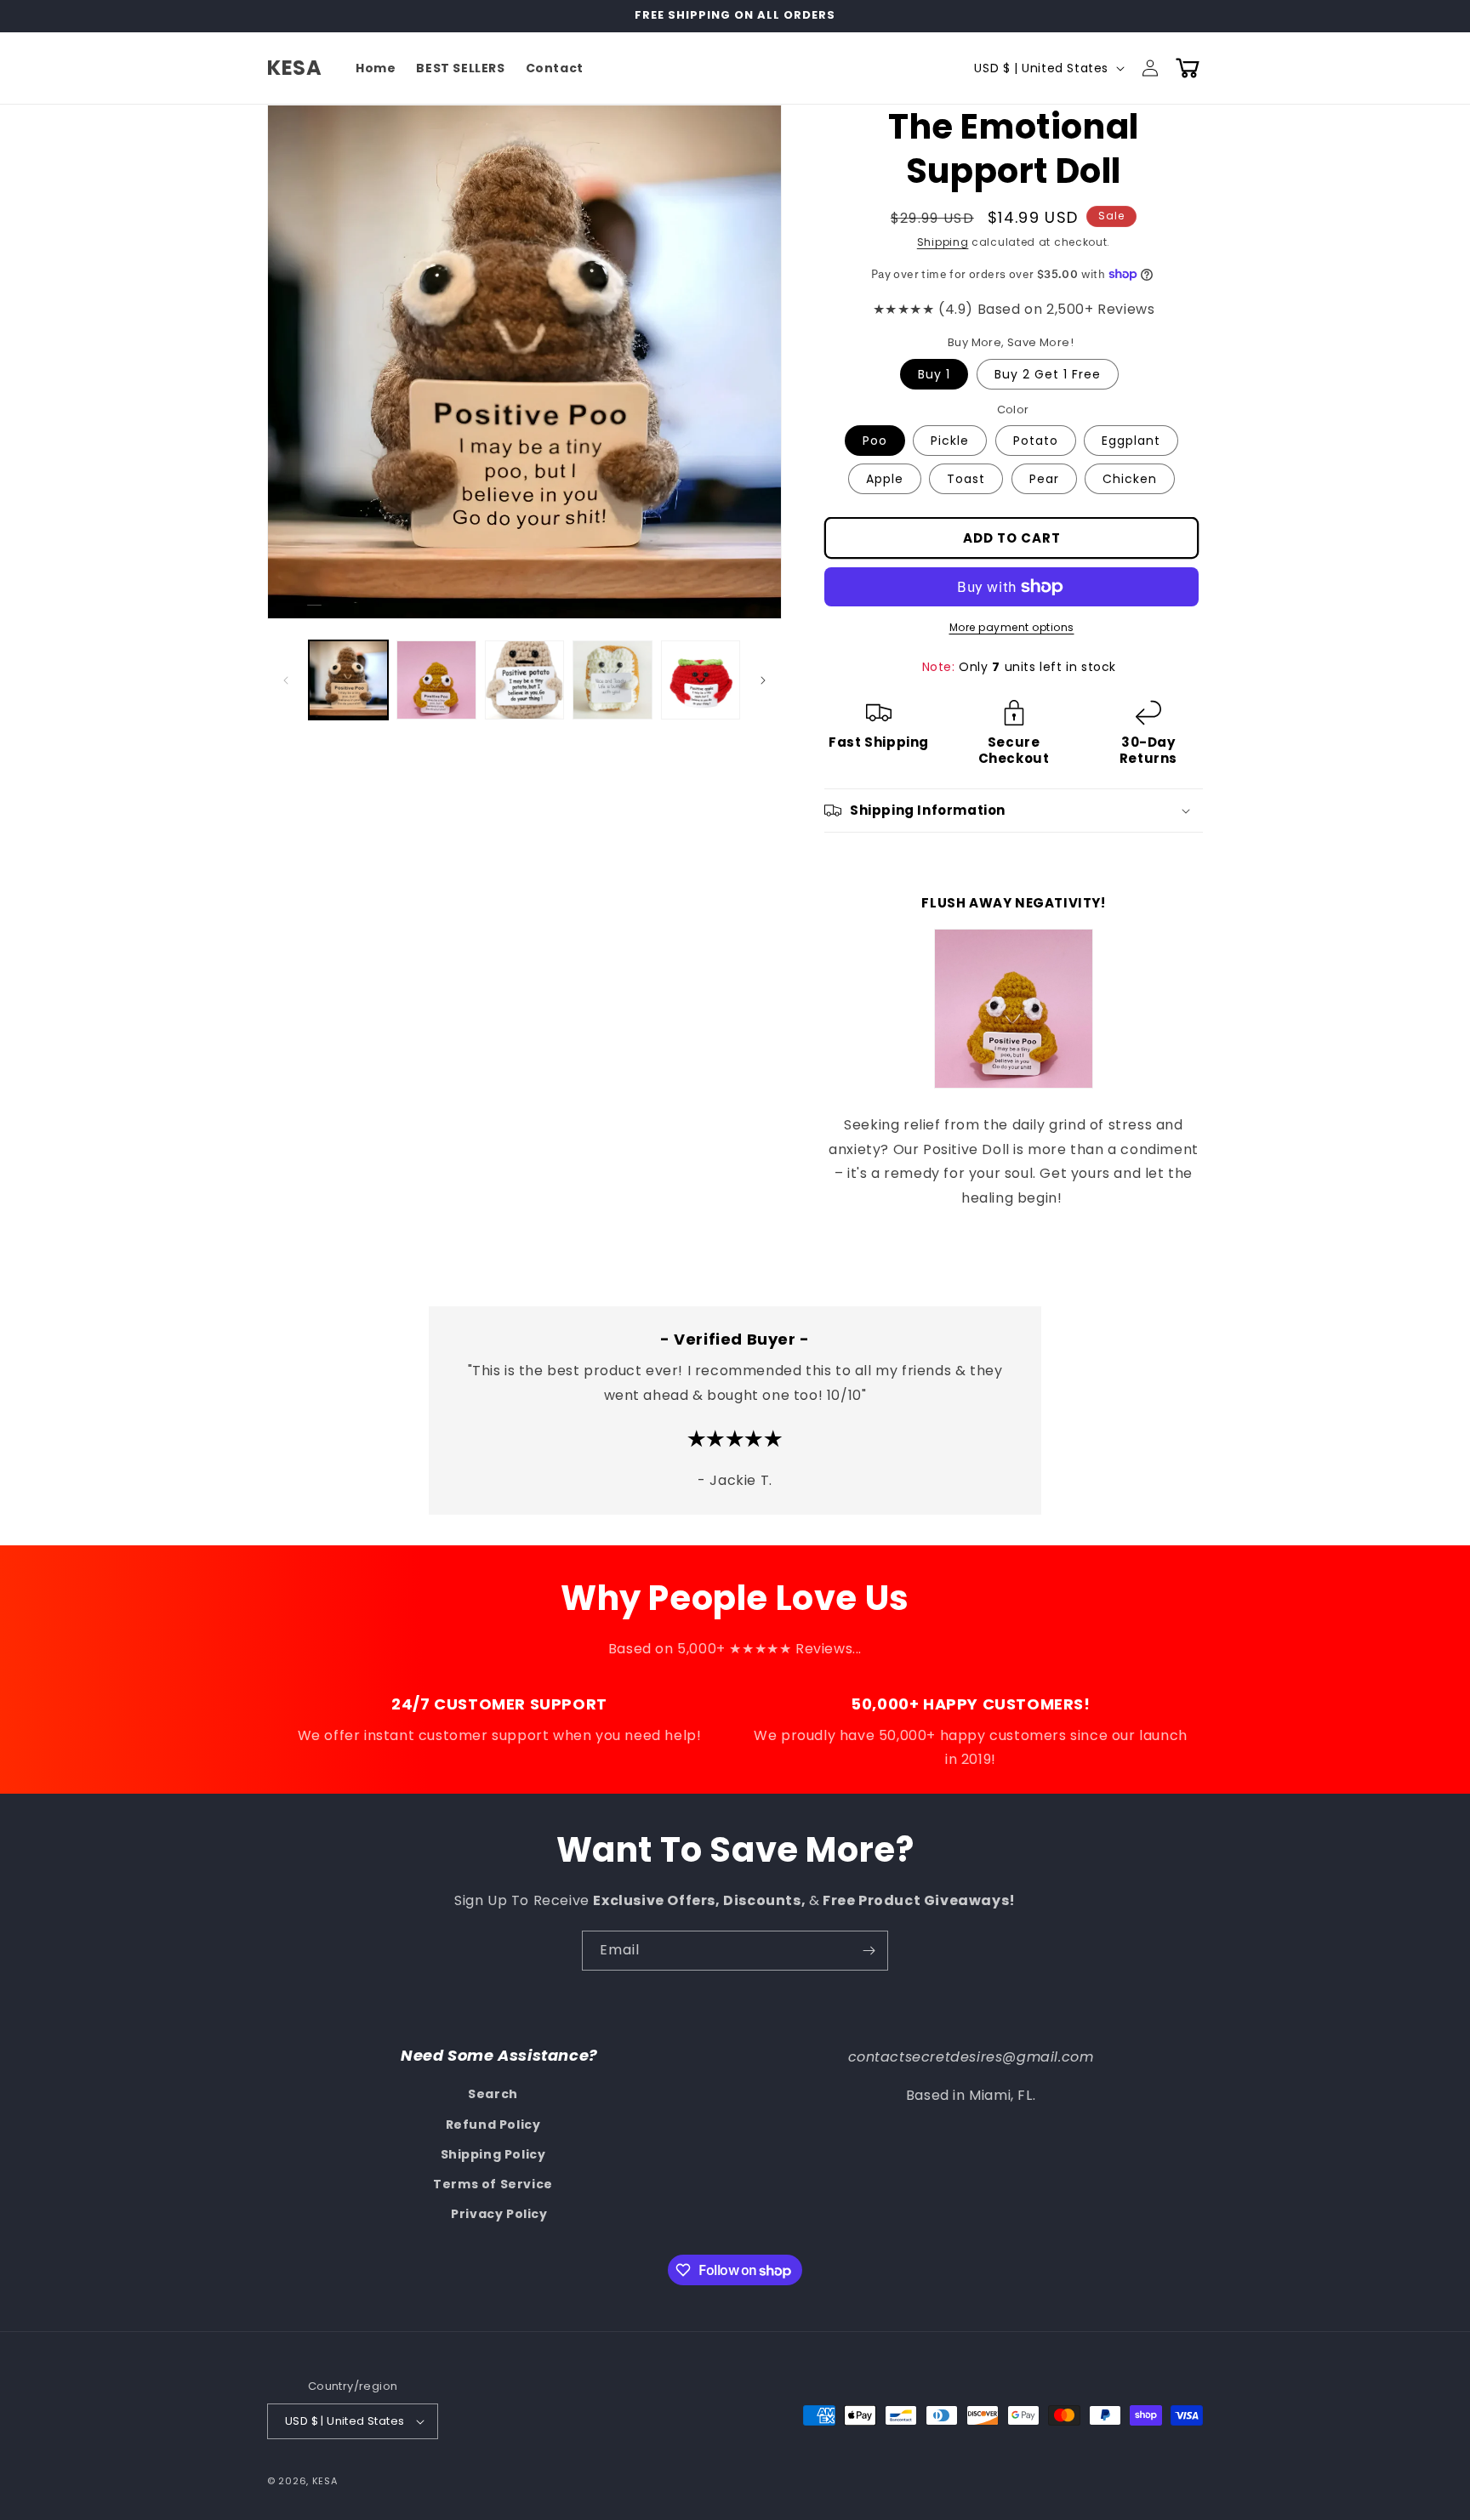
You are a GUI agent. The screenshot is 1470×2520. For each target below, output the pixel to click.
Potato (1036, 441)
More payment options (1012, 627)
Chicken (1130, 479)
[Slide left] (286, 680)
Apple (885, 479)
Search (493, 2094)
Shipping (943, 242)
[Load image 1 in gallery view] (348, 680)
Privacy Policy (499, 2214)
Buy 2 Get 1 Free (1048, 374)
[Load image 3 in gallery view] (524, 680)
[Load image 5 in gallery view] (701, 680)
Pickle (950, 441)
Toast (966, 479)
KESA (325, 2481)
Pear (1044, 479)
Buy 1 (934, 374)
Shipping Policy (493, 2154)
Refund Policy (493, 2125)
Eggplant (1131, 441)
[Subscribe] (869, 1951)
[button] (1188, 68)
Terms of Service (493, 2184)
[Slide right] (763, 680)
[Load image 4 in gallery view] (612, 680)
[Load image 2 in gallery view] (436, 680)
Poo (875, 441)
